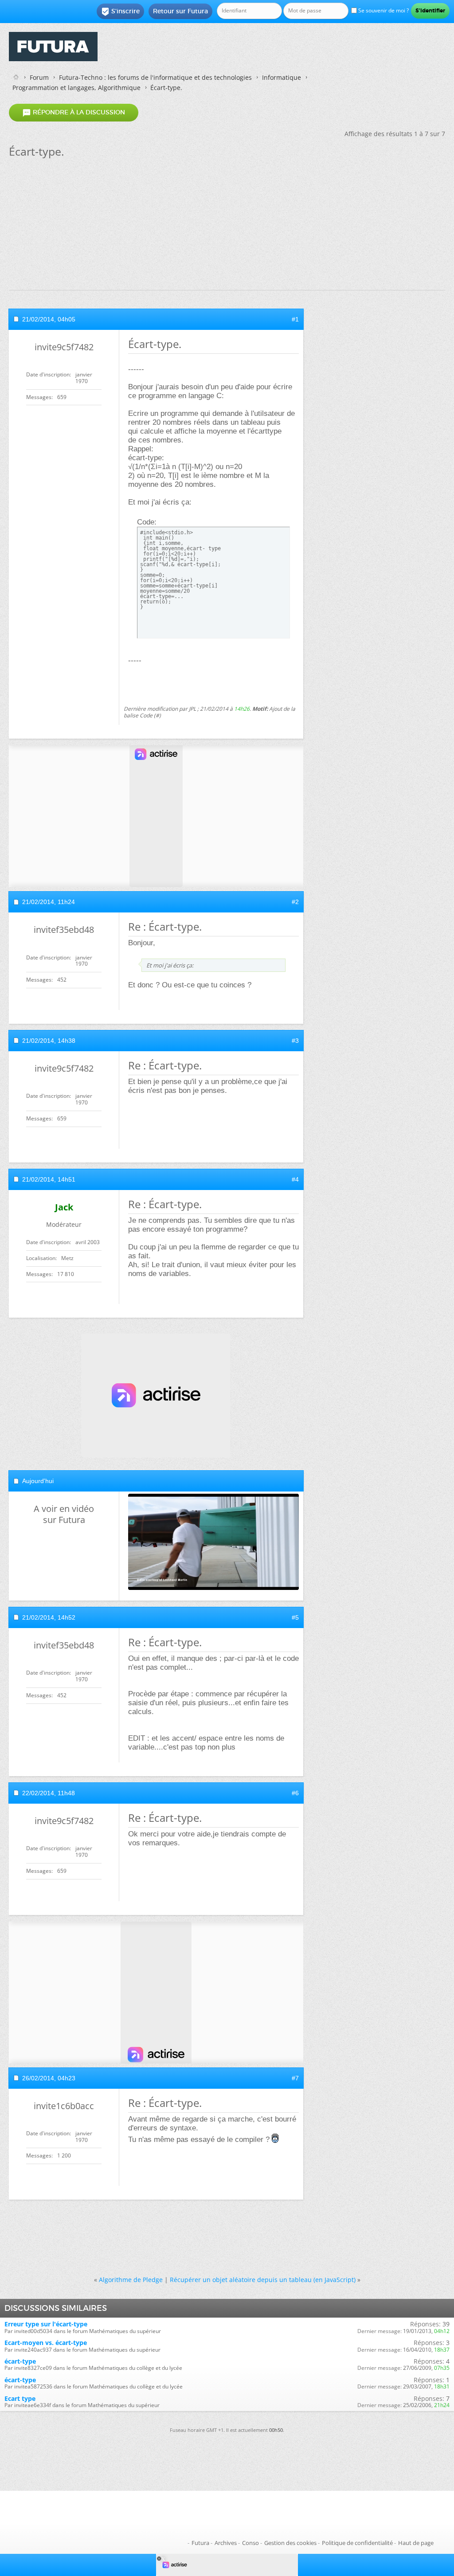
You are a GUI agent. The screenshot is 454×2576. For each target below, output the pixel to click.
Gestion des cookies (290, 2543)
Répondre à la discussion (74, 113)
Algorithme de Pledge (131, 2280)
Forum (39, 77)
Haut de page (416, 2543)
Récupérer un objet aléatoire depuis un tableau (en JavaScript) (263, 2280)
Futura (200, 2543)
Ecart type (20, 2398)
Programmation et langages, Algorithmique (76, 88)
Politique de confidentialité (357, 2543)
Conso (250, 2543)
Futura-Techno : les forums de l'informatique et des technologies (155, 77)
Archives (226, 2543)
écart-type (20, 2361)
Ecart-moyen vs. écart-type (46, 2343)
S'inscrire (120, 12)
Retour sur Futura (180, 11)
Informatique (282, 77)
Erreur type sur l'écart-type (46, 2324)
